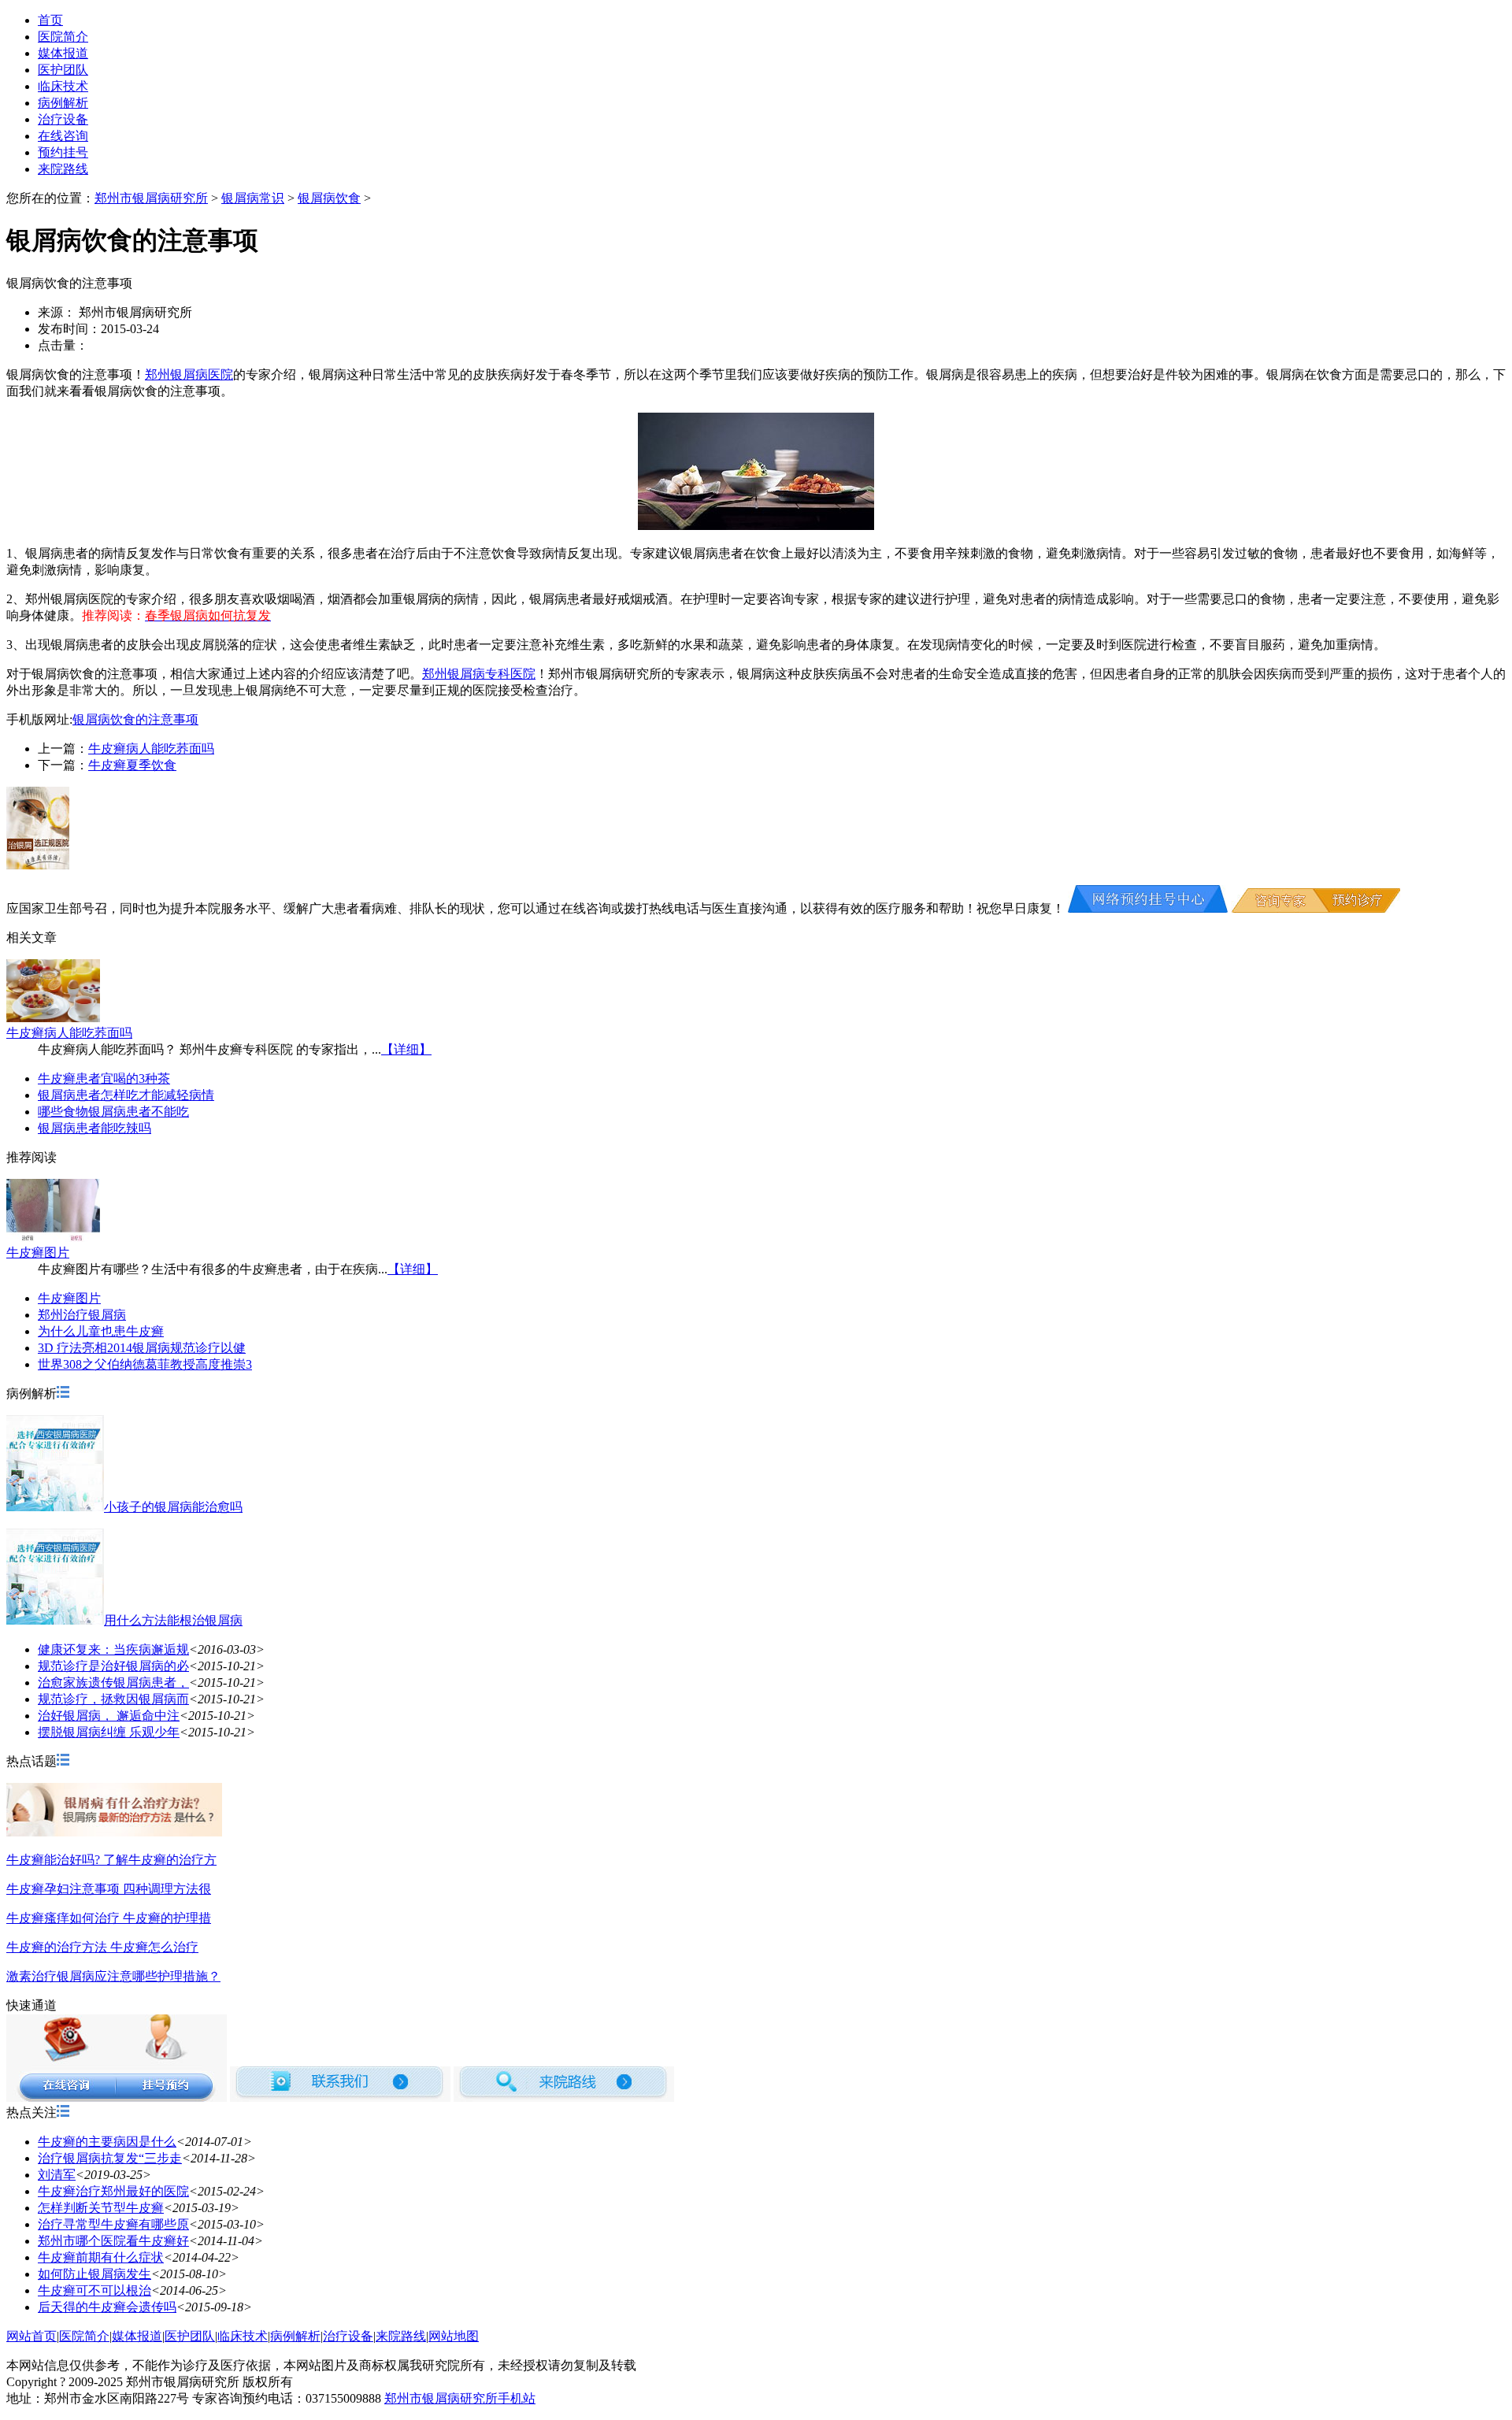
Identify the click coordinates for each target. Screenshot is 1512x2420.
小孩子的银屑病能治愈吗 (173, 1507)
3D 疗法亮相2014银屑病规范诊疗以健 (142, 1348)
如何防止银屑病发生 (94, 2274)
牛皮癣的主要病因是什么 (107, 2142)
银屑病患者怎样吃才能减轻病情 (126, 1095)
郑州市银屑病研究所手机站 (460, 2398)
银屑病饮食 (329, 198)
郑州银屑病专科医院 (479, 674)
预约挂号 (63, 152)
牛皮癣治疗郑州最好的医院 (113, 2191)
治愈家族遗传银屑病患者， (113, 1683)
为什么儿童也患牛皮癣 (101, 1331)
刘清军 (57, 2175)
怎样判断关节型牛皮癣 (101, 2208)
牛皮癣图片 (38, 1253)
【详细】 (406, 1049)
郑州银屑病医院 (189, 374)
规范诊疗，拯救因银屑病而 (113, 1699)
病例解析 (63, 103)
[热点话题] (63, 1761)
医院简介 (63, 37)
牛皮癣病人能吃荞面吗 (151, 749)
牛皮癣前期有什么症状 (101, 2257)
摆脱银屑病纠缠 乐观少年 (109, 1732)
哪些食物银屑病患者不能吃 (113, 1112)
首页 (50, 20)
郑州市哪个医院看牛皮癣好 (113, 2241)
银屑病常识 (253, 198)
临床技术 (63, 86)
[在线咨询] (1148, 908)
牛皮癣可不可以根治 (94, 2290)
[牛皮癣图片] (53, 1238)
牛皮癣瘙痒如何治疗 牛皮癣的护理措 (109, 1918)
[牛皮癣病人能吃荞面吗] (53, 1018)
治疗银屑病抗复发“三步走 (110, 2158)
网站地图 (454, 2336)
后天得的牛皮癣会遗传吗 (107, 2307)
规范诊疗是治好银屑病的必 (113, 1666)
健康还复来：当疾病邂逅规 (113, 1649)
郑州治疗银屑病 (82, 1315)
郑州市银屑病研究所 (151, 198)
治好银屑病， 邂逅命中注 (109, 1716)
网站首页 (31, 2336)
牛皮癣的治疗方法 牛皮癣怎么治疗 (102, 1947)
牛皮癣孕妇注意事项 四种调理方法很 (109, 1889)
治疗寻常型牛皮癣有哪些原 (113, 2224)
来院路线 (63, 169)
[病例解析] (63, 1393)
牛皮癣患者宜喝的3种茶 (104, 1078)
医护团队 (63, 70)
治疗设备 (63, 119)
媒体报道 (63, 53)
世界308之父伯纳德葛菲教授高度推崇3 (145, 1364)
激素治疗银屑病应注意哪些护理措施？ (113, 1976)
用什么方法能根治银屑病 (173, 1620)
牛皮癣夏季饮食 (132, 765)
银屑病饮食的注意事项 (135, 719)
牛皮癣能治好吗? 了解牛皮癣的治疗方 (111, 1860)
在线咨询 (63, 136)
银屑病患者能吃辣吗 (94, 1128)
